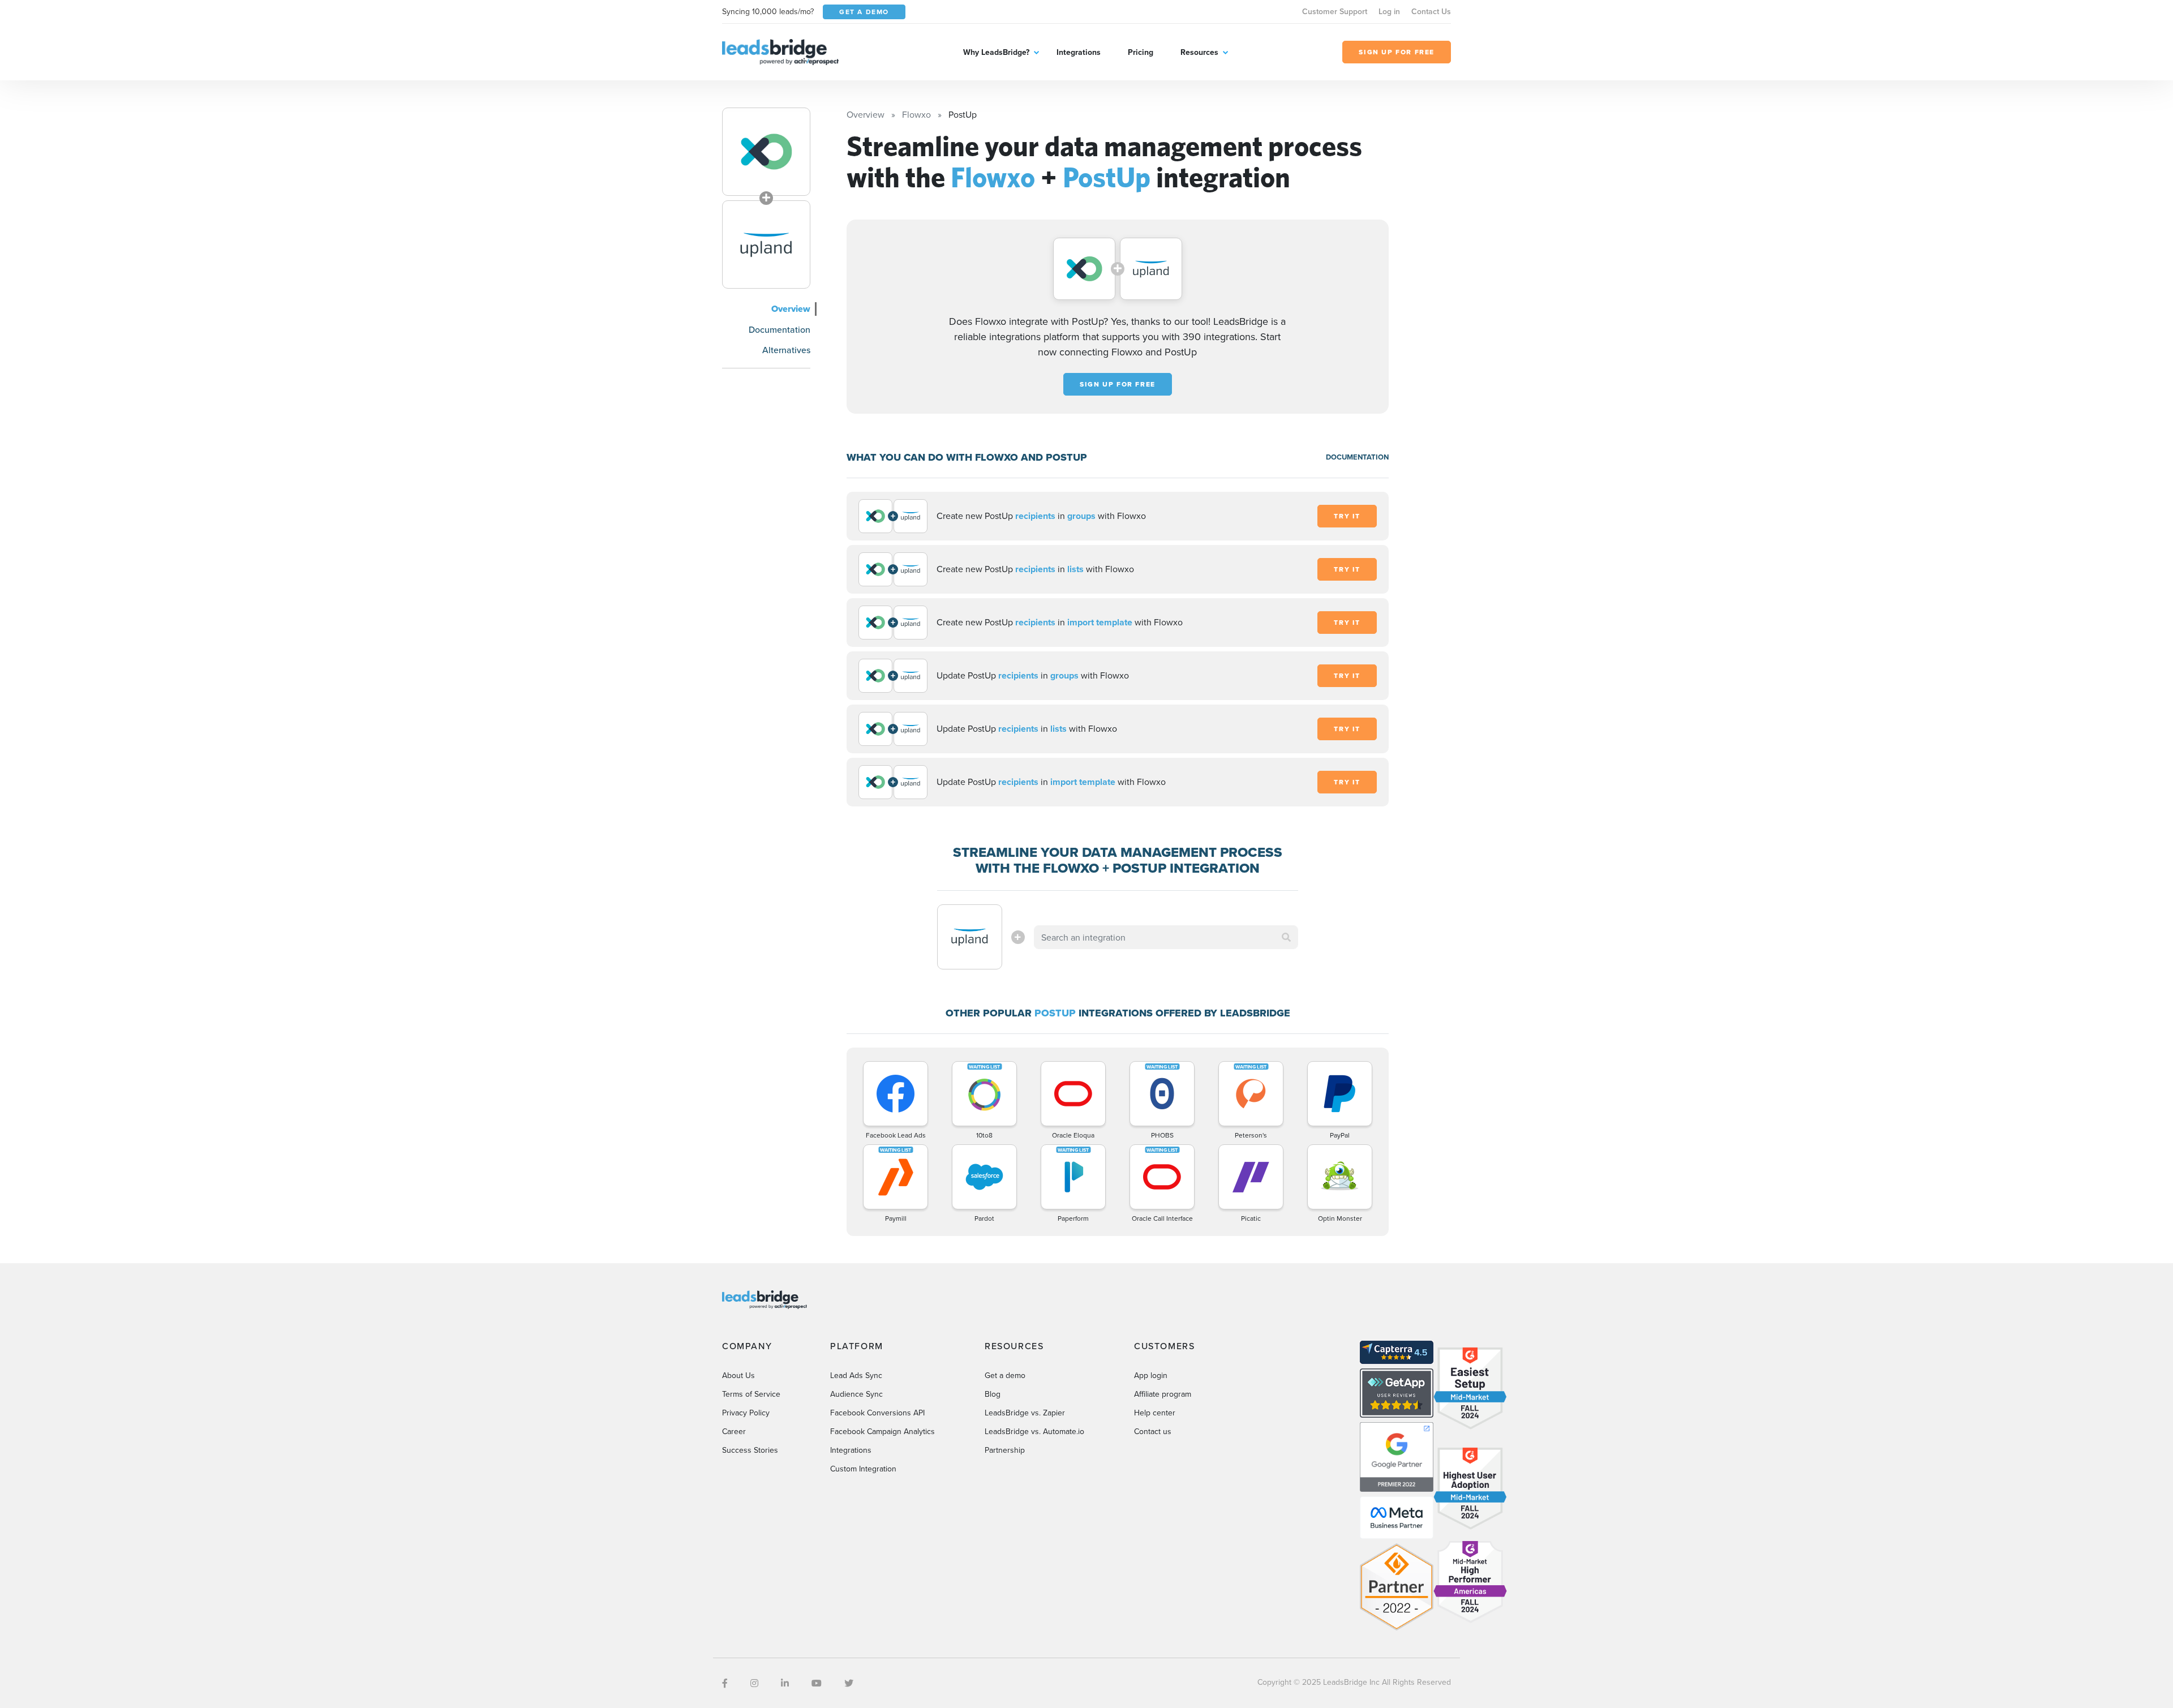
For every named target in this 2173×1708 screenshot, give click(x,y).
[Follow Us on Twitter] (849, 1683)
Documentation (780, 329)
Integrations (1079, 52)
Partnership (1005, 1450)
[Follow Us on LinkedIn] (785, 1683)
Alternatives (786, 350)
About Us (738, 1375)
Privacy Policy (746, 1413)
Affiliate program (1163, 1394)
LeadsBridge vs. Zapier (1025, 1413)
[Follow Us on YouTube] (817, 1683)
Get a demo (1005, 1375)
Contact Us (1431, 11)
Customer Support (1335, 11)
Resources (1199, 52)
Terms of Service (751, 1394)
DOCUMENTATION (1357, 457)
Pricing (1141, 52)
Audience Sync (856, 1394)
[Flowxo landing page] (766, 152)
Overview (791, 309)
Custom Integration (863, 1469)
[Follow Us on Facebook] (725, 1683)
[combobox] (1166, 937)
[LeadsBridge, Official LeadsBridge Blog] (780, 51)
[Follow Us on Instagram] (754, 1683)
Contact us (1153, 1431)
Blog (993, 1394)
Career (734, 1431)
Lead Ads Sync (856, 1375)
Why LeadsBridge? (996, 52)
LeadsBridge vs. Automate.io (1034, 1431)
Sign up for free (1118, 384)
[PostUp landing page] (766, 244)
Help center (1155, 1413)
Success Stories (750, 1450)
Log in (1389, 11)
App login (1151, 1375)
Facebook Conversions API (877, 1413)
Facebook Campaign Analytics (882, 1431)
